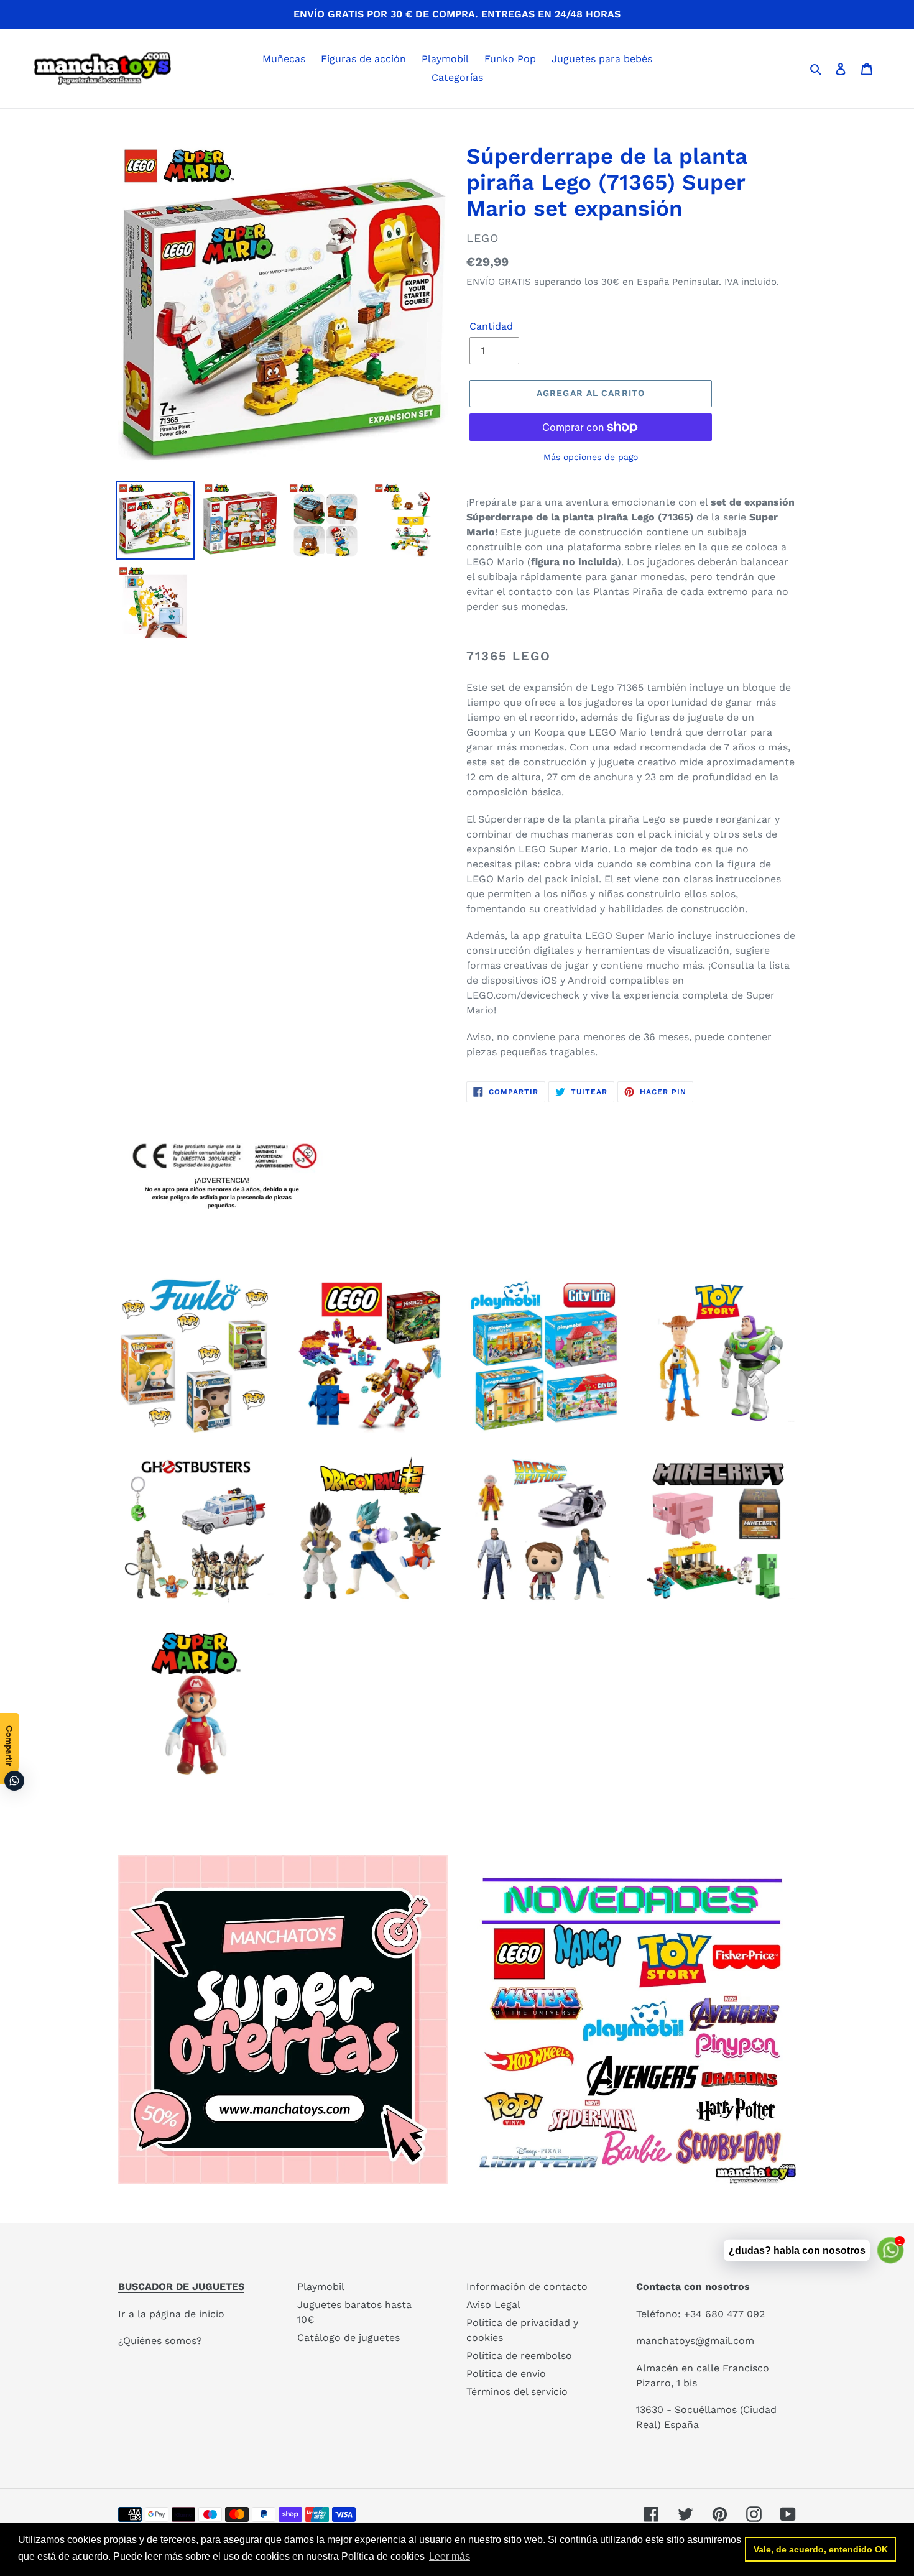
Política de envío (506, 2374)
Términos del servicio (517, 2392)
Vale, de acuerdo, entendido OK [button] (821, 2549)
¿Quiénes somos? (160, 2341)
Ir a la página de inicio (171, 2314)
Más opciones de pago (591, 457)
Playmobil (321, 2287)
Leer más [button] (450, 2556)
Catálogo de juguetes (349, 2338)
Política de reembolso (519, 2356)
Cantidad (491, 326)
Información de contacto (527, 2287)
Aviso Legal (493, 2305)
